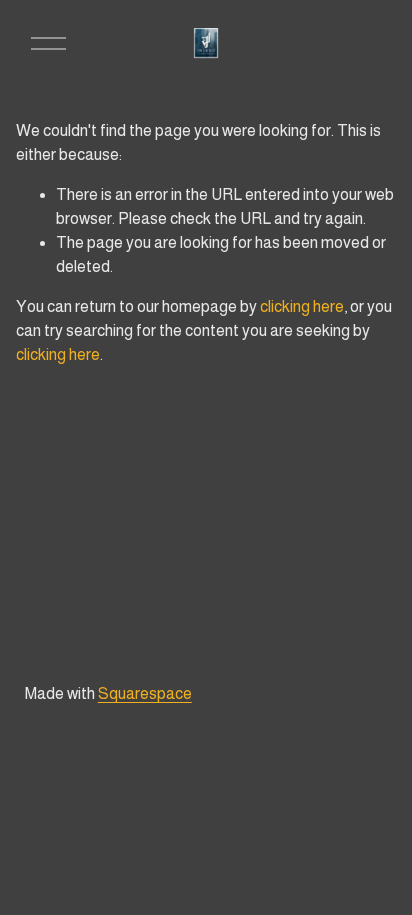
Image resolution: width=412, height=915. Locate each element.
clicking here (302, 306)
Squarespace (145, 693)
